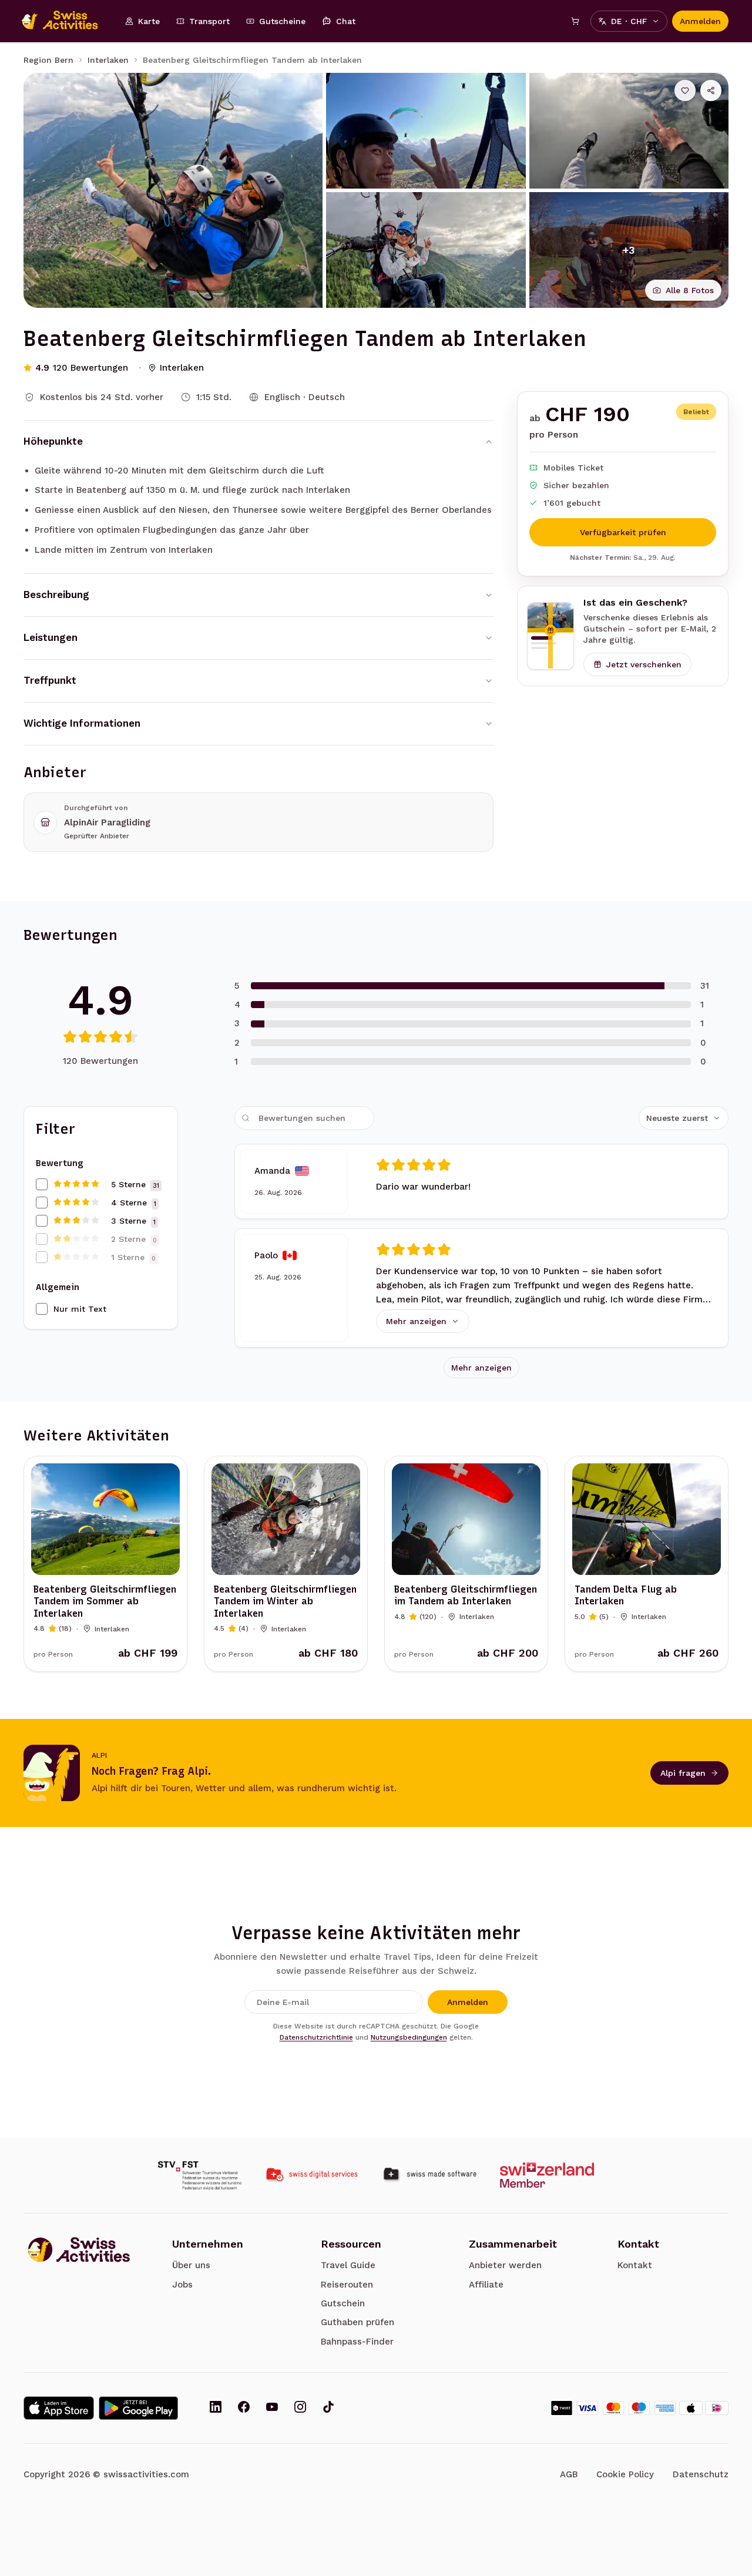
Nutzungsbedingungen (409, 2037)
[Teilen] (711, 90)
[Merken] (685, 90)
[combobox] (684, 1118)
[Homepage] (66, 21)
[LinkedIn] (216, 2408)
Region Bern (48, 60)
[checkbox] (42, 1184)
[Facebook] (244, 2408)
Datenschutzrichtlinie (316, 2037)
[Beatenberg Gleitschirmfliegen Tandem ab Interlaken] (173, 190)
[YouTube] (272, 2408)
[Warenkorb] (575, 21)
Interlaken (108, 60)
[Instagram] (300, 2408)
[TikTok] (328, 2408)
